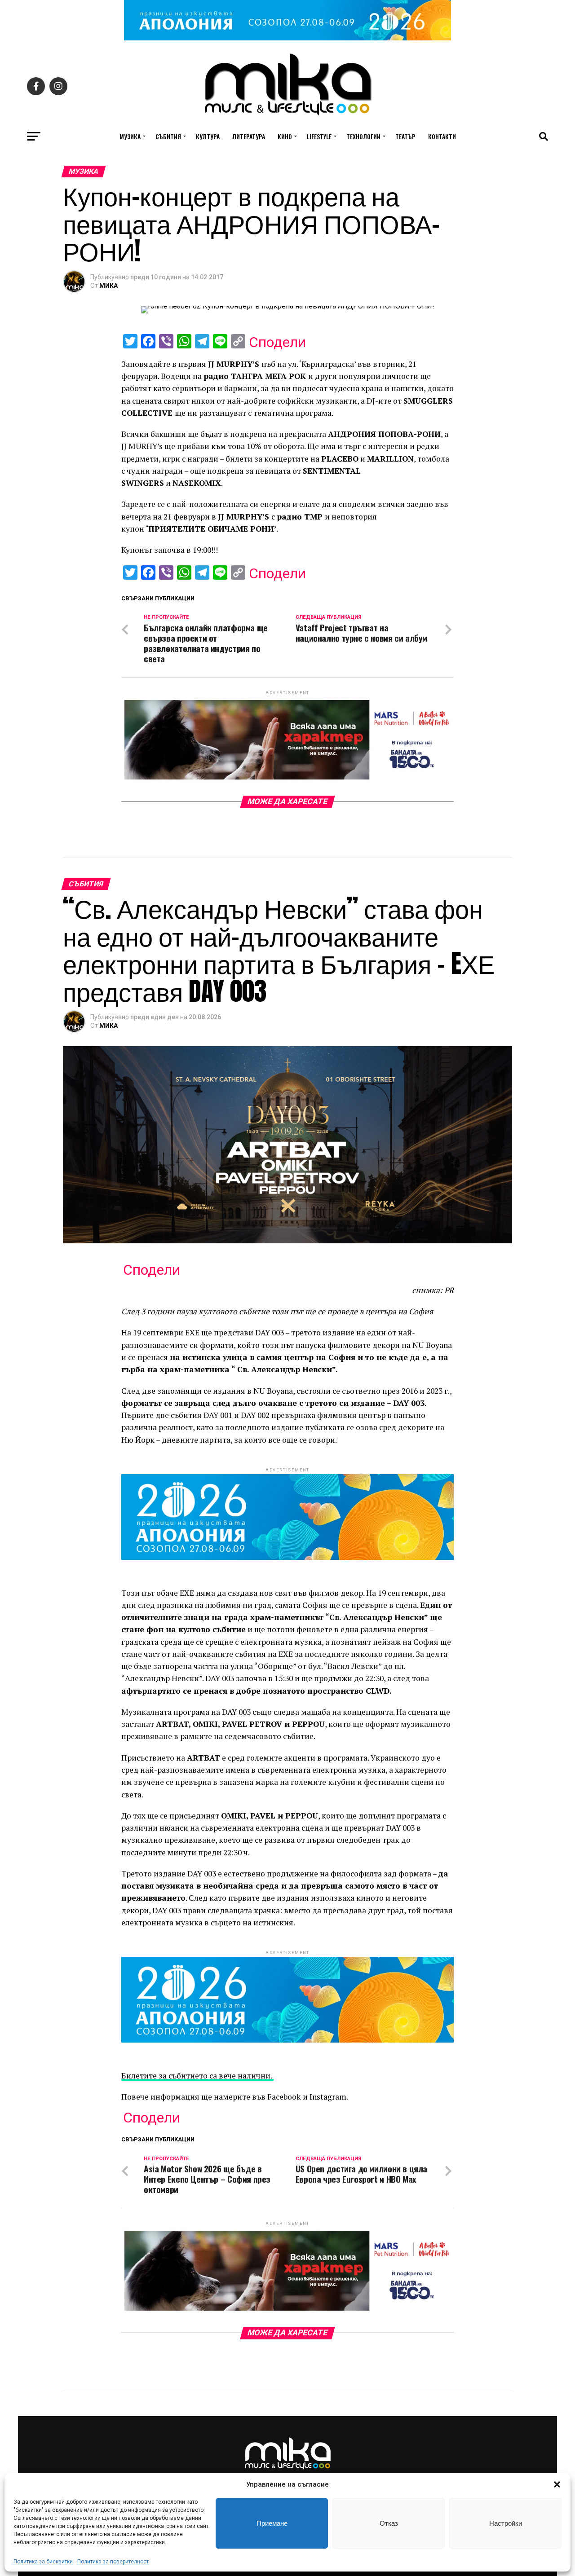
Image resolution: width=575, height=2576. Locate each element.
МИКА (108, 286)
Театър (405, 136)
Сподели (277, 342)
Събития (168, 136)
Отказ (389, 2523)
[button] (557, 2484)
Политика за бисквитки (43, 2562)
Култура (208, 136)
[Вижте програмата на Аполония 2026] (287, 38)
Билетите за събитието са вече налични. (197, 2076)
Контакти (442, 136)
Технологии (363, 136)
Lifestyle (319, 136)
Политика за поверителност (113, 2562)
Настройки (506, 2523)
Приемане (272, 2523)
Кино (285, 136)
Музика (130, 136)
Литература (249, 136)
